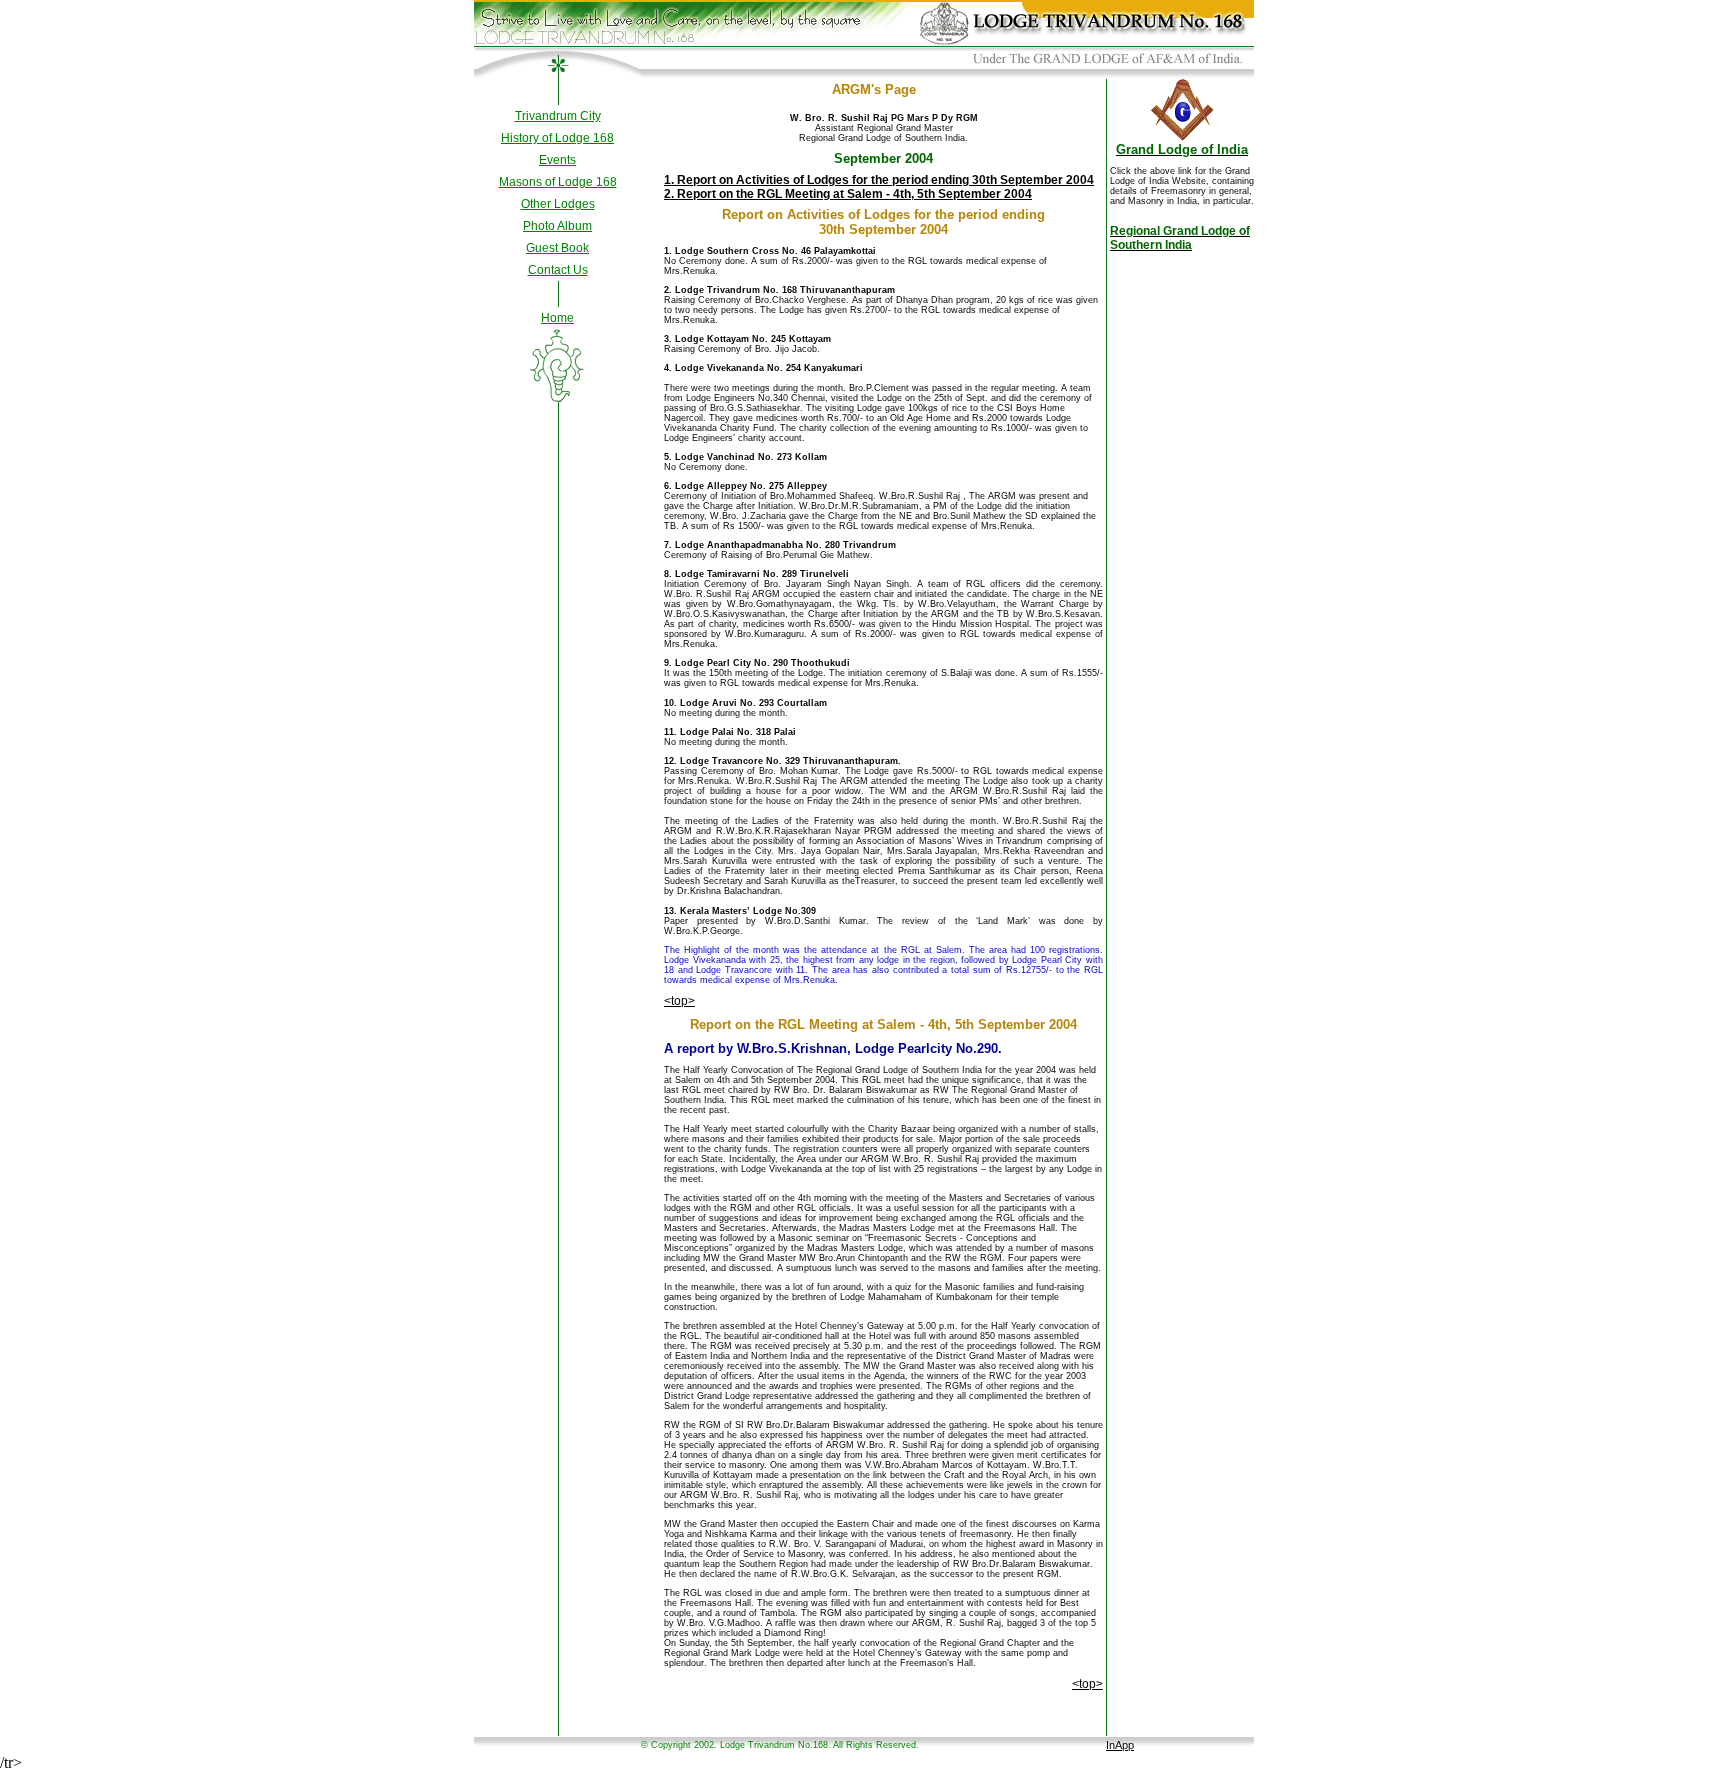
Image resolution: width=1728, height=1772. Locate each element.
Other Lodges (558, 204)
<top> (679, 1001)
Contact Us (558, 270)
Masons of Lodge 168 (558, 182)
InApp (1120, 1745)
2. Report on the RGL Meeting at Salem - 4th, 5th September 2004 (848, 194)
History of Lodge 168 (557, 138)
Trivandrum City (558, 116)
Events (557, 160)
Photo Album (557, 226)
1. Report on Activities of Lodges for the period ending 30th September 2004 (879, 180)
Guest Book (557, 248)
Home (557, 318)
